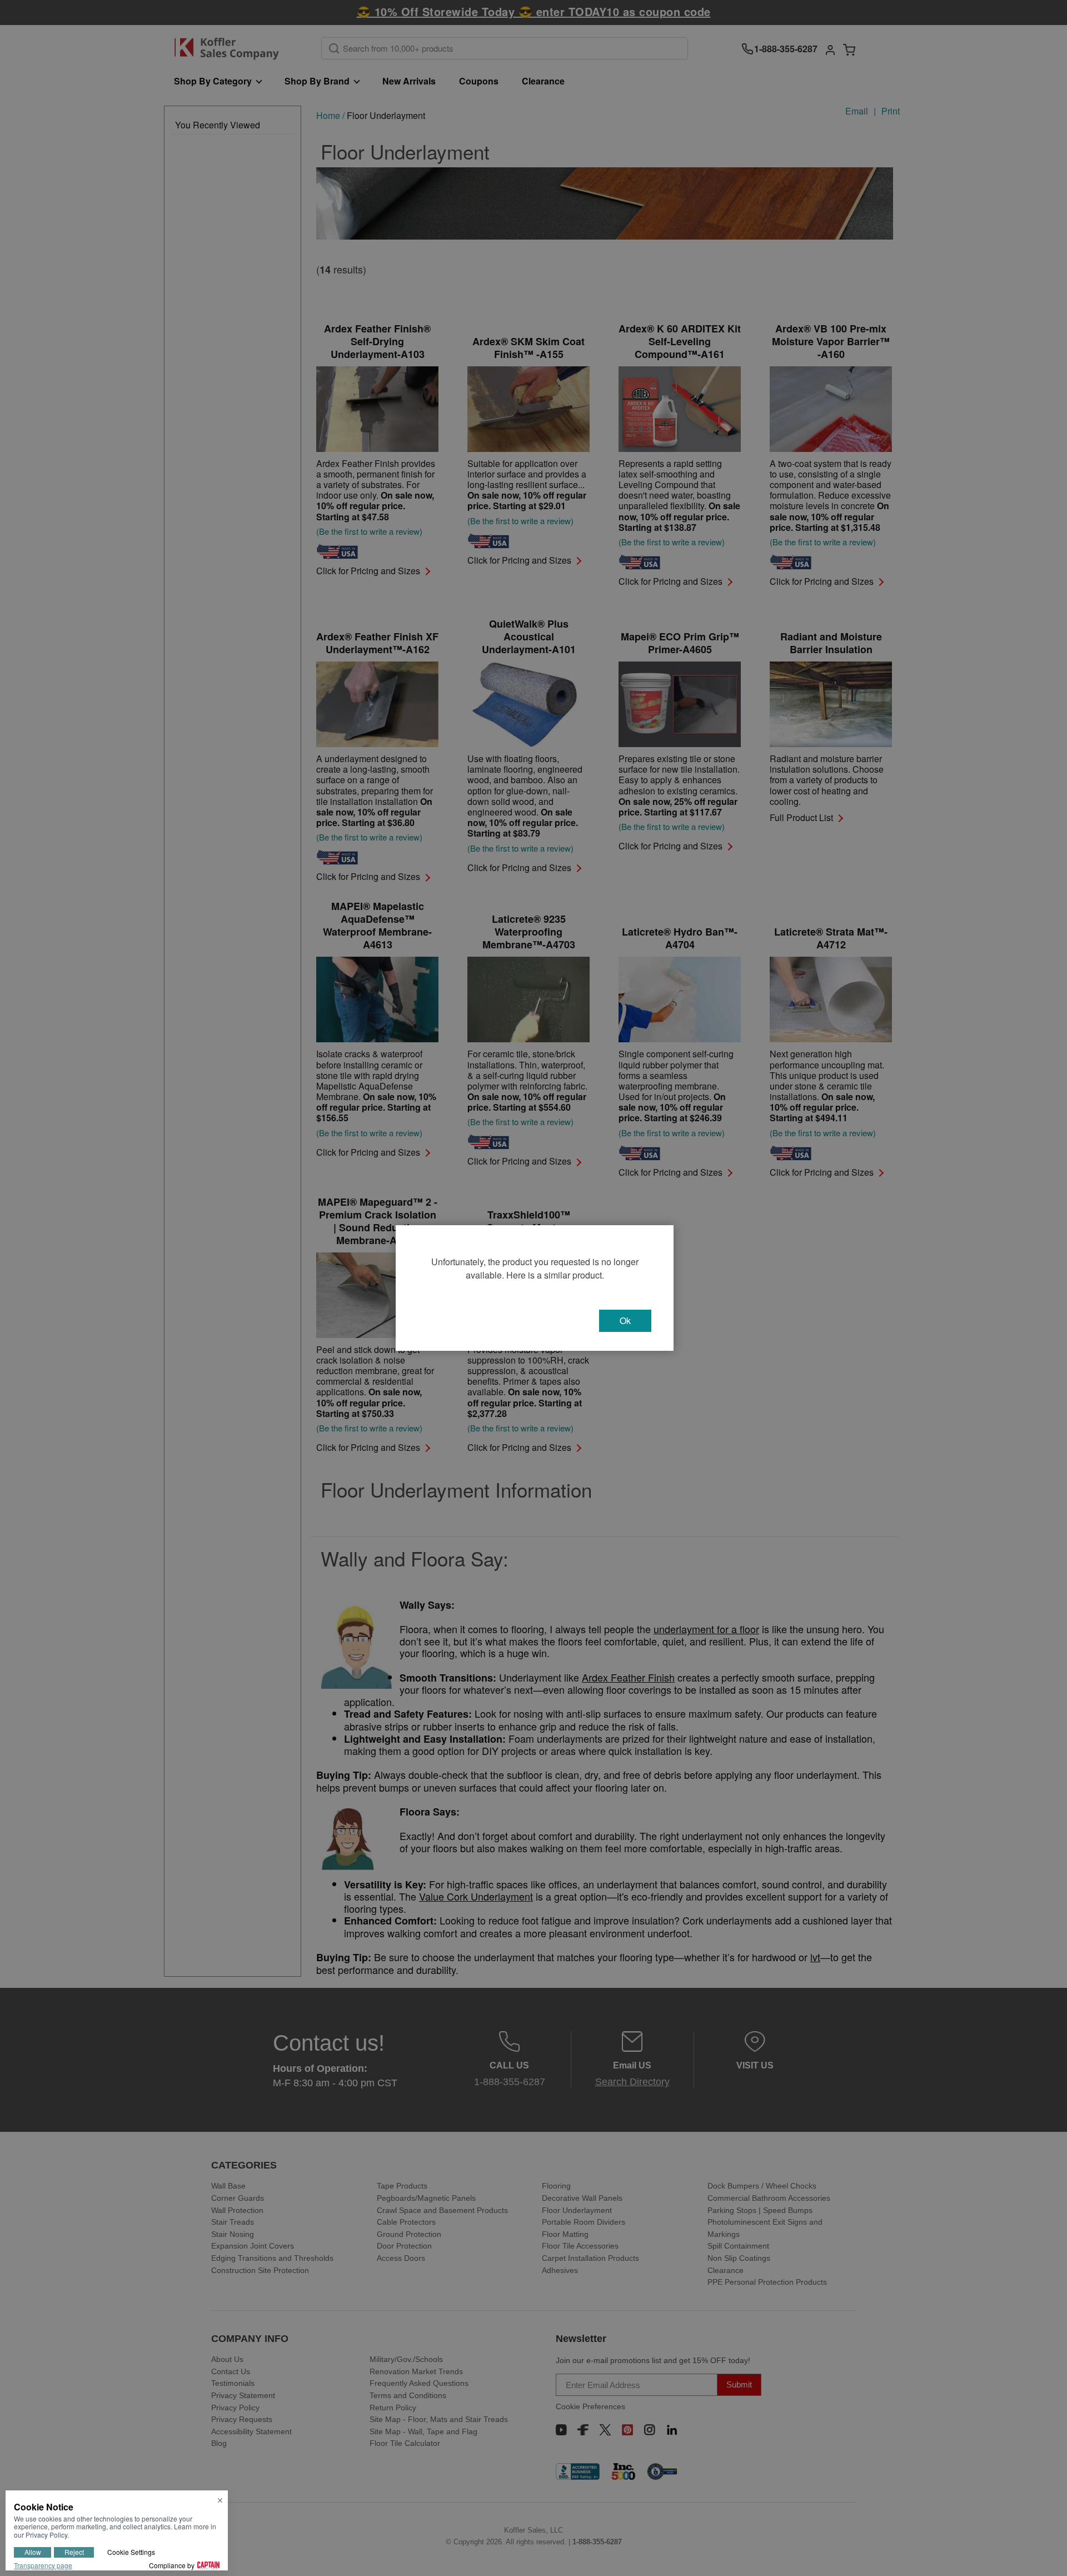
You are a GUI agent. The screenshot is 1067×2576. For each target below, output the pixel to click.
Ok (625, 1321)
